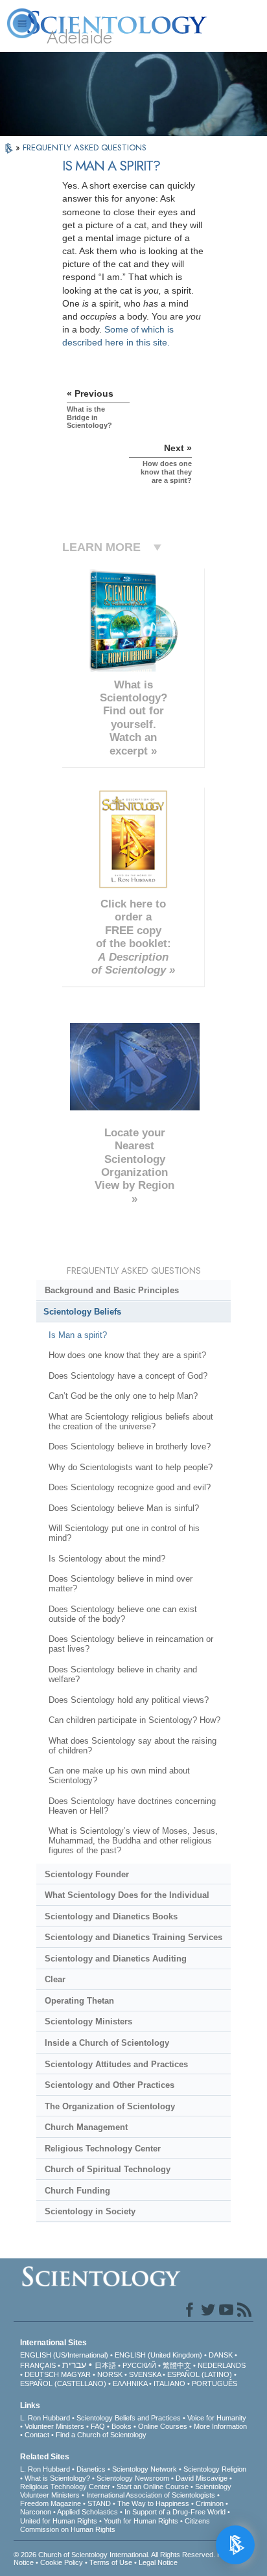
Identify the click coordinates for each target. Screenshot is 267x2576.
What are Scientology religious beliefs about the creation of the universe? (131, 1422)
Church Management (86, 2127)
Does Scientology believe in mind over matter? (121, 1584)
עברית (74, 2365)
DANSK (221, 2355)
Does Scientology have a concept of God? (128, 1376)
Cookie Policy (62, 2562)
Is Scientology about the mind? (107, 1559)
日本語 (105, 2365)
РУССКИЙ (139, 2365)
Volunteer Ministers (54, 2426)
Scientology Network (145, 2469)
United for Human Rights (59, 2521)
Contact (37, 2435)
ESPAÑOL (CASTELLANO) (63, 2383)
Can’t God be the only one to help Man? (123, 1396)
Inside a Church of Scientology (107, 2043)
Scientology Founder (87, 1874)
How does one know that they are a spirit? (127, 1355)
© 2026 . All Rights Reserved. (115, 2555)
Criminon (210, 2503)
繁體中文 (177, 2365)
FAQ (98, 2426)
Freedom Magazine (51, 2503)
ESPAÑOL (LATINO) (200, 2374)
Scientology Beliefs (82, 1312)
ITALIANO (169, 2383)
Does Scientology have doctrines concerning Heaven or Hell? (132, 1806)
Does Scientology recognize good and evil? (130, 1487)
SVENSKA (145, 2374)
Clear (55, 1979)
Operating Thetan (79, 2001)
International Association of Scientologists (151, 2495)
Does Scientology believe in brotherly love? (130, 1446)
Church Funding (77, 2191)
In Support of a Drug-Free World (175, 2512)
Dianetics (91, 2469)
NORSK (110, 2374)
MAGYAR (76, 2374)
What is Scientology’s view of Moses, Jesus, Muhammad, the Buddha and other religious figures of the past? (133, 1841)
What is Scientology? (57, 2478)
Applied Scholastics (87, 2512)
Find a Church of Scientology (101, 2435)
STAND (99, 2503)
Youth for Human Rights (141, 2521)
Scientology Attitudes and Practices (116, 2064)
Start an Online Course (153, 2487)
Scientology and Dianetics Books (111, 1916)
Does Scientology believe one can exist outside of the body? (123, 1614)
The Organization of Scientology (110, 2106)
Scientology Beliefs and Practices (129, 2418)
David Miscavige (202, 2478)
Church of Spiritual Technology (108, 2169)
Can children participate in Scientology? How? (134, 1720)
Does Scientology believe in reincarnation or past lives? (131, 1644)
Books (122, 2426)
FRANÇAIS (38, 2365)
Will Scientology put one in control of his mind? (124, 1533)
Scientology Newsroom (133, 2478)
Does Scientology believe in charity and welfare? (123, 1674)
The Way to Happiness (153, 2503)
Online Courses (163, 2426)
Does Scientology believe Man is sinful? (124, 1508)
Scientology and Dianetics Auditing (116, 1959)
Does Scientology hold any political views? (129, 1700)
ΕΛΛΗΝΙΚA (130, 2383)
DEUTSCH (42, 2374)
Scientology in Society (90, 2211)
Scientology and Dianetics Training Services (133, 1937)
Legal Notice (158, 2562)
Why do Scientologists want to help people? (131, 1467)
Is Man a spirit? (78, 1335)
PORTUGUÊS (215, 2383)
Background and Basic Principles (112, 1290)
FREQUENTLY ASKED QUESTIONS (85, 147)
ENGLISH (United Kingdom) (158, 2355)
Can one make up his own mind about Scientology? (119, 1775)
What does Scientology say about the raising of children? (133, 1746)
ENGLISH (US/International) (64, 2355)
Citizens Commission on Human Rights (115, 2525)
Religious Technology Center (103, 2149)
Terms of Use (111, 2562)
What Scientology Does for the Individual (127, 1895)
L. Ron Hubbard (45, 2418)
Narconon (36, 2512)
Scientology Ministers (88, 2021)
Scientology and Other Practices (110, 2085)
